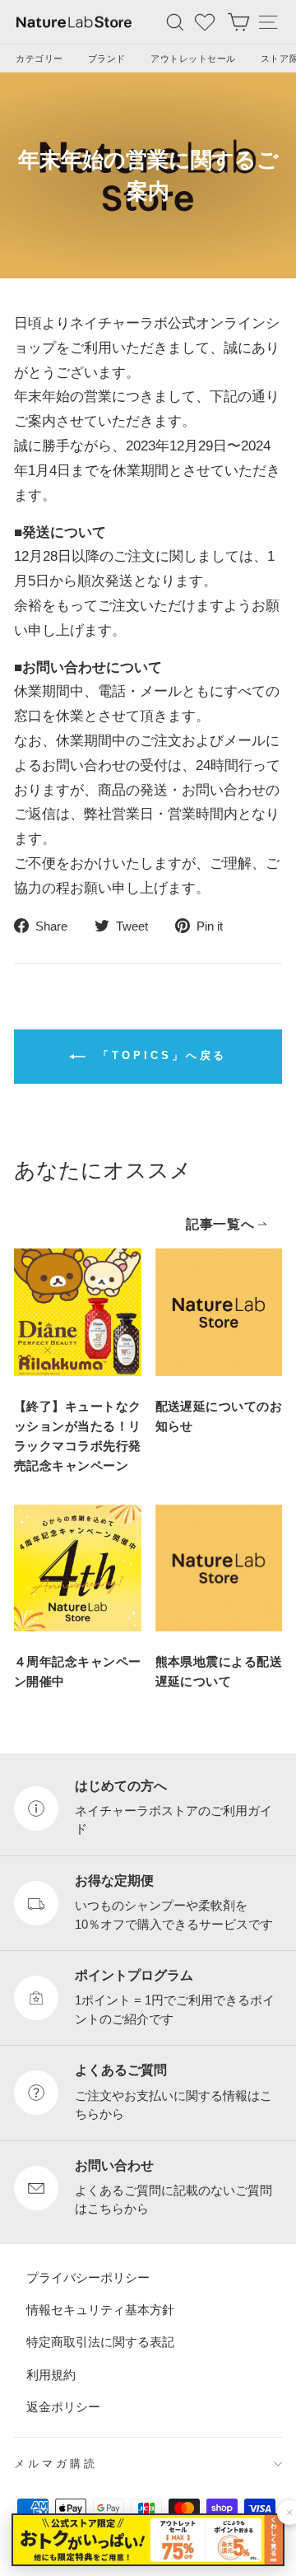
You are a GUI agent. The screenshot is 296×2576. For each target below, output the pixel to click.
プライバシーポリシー (88, 2277)
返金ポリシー (63, 2407)
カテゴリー (39, 58)
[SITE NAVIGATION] (268, 22)
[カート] (238, 22)
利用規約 (51, 2374)
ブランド (107, 58)
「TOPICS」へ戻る (160, 1055)
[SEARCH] (175, 22)
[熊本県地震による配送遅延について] (219, 1568)
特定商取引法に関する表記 (100, 2342)
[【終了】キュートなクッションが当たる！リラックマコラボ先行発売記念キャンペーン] (78, 1312)
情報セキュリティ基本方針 (100, 2310)
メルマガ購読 (56, 2464)
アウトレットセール (193, 58)
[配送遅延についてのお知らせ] (219, 1312)
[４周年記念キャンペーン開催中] (78, 1568)
